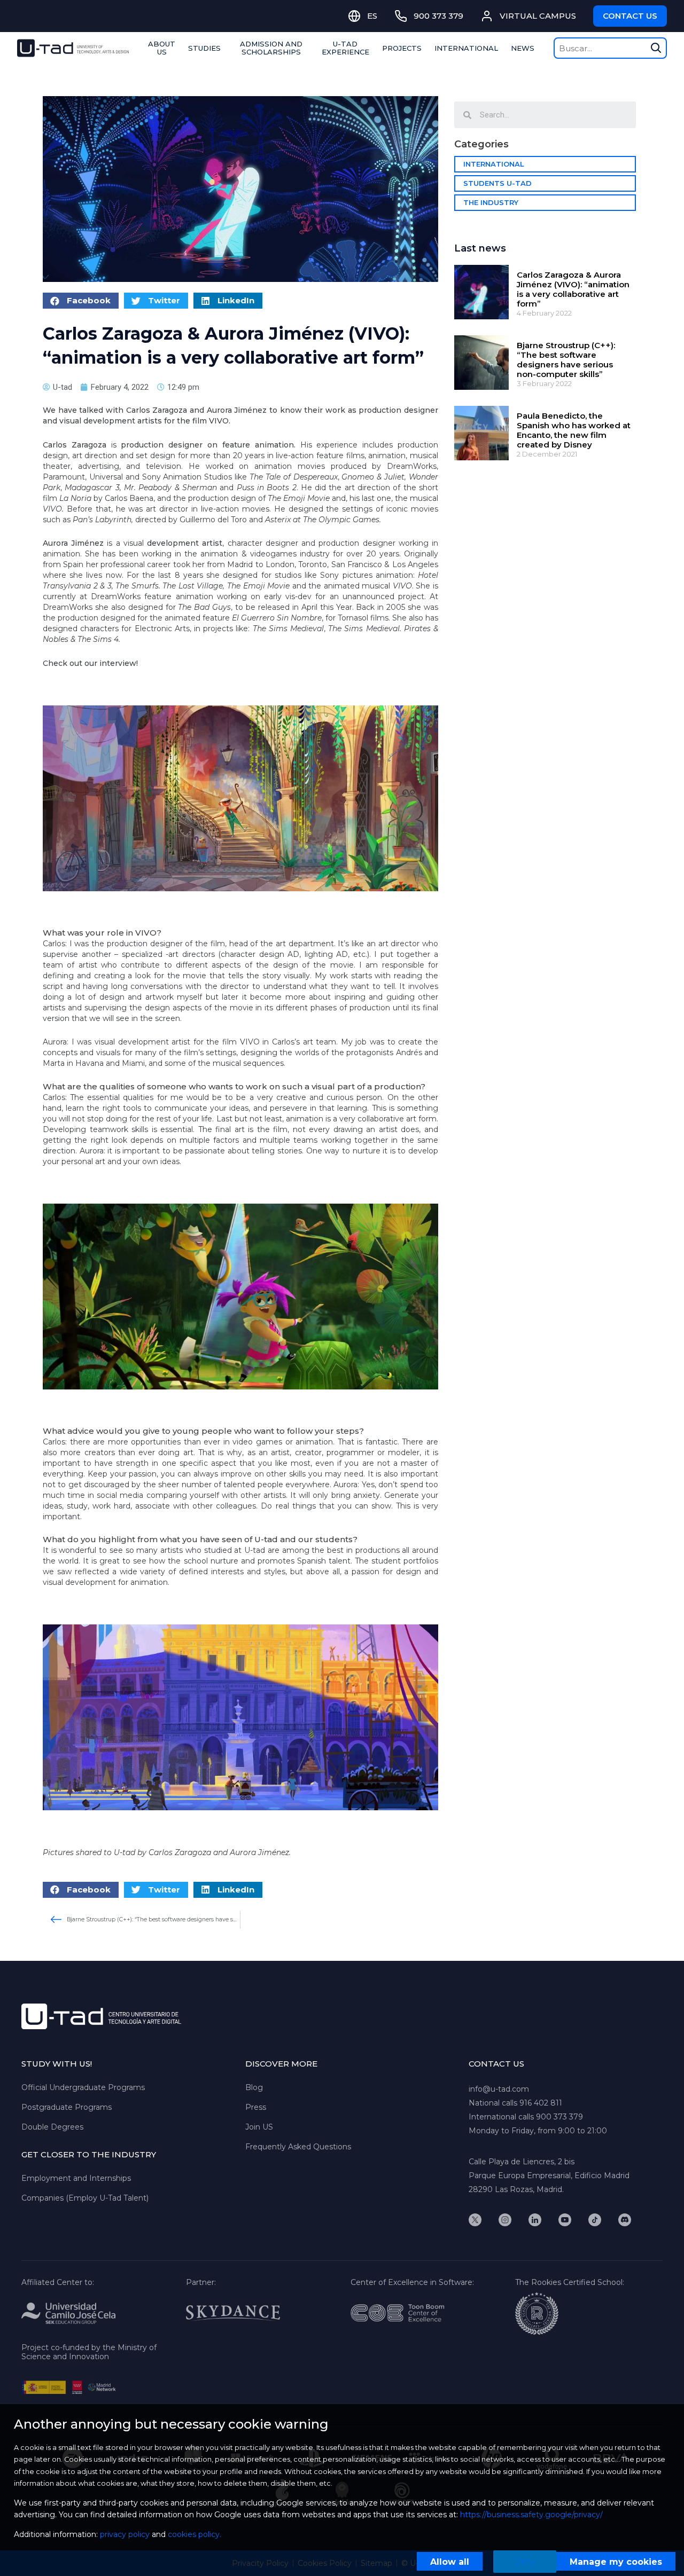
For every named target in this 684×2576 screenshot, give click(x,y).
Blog (254, 2087)
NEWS (523, 48)
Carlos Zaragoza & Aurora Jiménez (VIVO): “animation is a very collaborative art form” (573, 289)
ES (372, 16)
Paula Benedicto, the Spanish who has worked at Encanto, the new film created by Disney (574, 430)
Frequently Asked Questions (298, 2147)
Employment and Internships (76, 2178)
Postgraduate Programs (67, 2107)
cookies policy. (195, 2534)
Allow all (450, 2562)
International (494, 164)
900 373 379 (559, 2117)
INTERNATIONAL (466, 48)
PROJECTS (402, 48)
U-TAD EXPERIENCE (345, 48)
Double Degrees (52, 2127)
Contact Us (630, 16)
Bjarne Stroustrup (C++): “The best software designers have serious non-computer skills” (566, 360)
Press (256, 2107)
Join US (259, 2127)
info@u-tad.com (499, 2089)
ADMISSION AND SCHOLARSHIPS (271, 48)
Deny (525, 2562)
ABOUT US (162, 48)
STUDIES (204, 48)
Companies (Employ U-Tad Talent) (85, 2198)
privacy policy (125, 2534)
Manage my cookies (616, 2562)
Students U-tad (498, 183)
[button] (81, 301)
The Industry (491, 202)
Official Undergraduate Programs (83, 2087)
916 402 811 (541, 2103)
